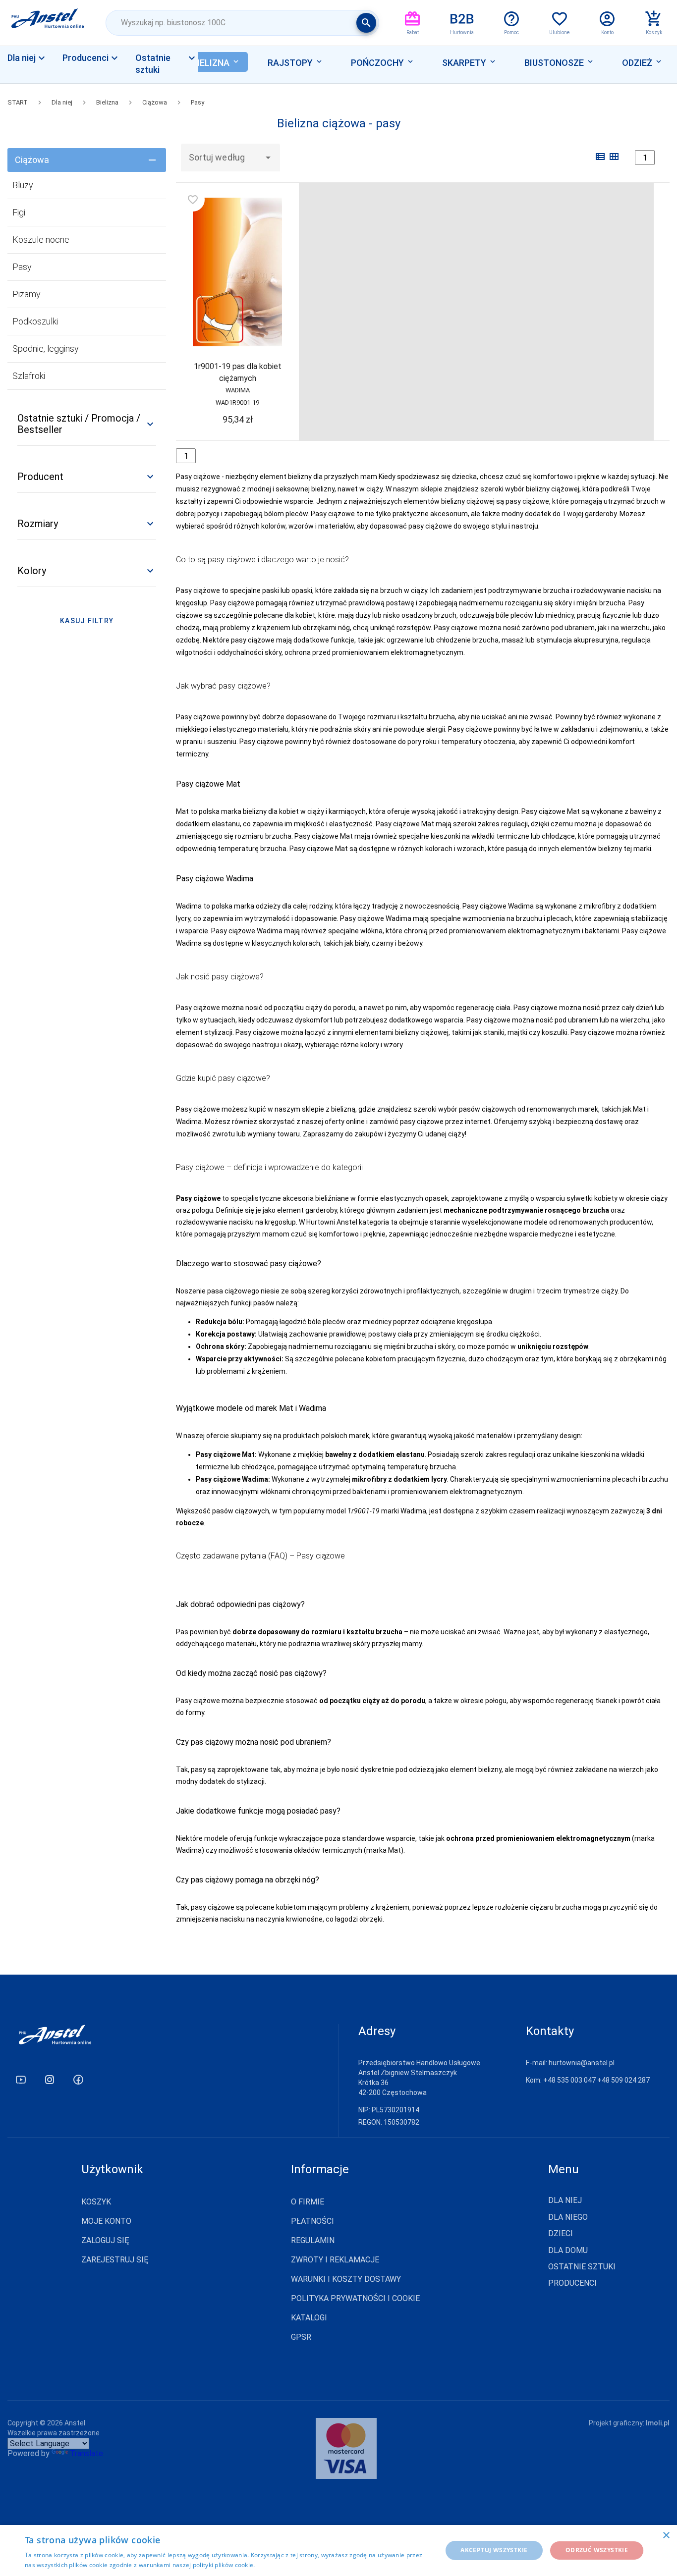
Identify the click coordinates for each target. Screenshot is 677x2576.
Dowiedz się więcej (284, 2565)
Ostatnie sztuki (582, 2267)
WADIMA (238, 390)
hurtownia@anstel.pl (582, 2063)
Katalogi (309, 2318)
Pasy (197, 102)
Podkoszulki (35, 321)
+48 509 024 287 (623, 2080)
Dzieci (561, 2234)
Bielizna (107, 102)
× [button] (666, 2536)
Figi (19, 212)
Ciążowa (155, 102)
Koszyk (96, 2202)
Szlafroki (29, 376)
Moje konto (106, 2221)
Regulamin (313, 2240)
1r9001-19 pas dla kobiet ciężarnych (238, 372)
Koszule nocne (41, 240)
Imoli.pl (658, 2423)
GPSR (301, 2337)
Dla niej (34, 75)
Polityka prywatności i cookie (355, 2298)
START (18, 102)
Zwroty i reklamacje (335, 2260)
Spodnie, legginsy (46, 349)
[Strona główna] (48, 23)
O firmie (308, 2202)
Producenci (572, 2283)
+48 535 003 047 (569, 2080)
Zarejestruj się (115, 2260)
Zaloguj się (105, 2240)
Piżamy (27, 294)
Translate (86, 2453)
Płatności (312, 2221)
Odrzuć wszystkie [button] (597, 2550)
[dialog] (338, 2550)
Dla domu (568, 2251)
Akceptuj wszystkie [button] (494, 2550)
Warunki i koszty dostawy (346, 2279)
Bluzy (23, 185)
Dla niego (568, 2217)
